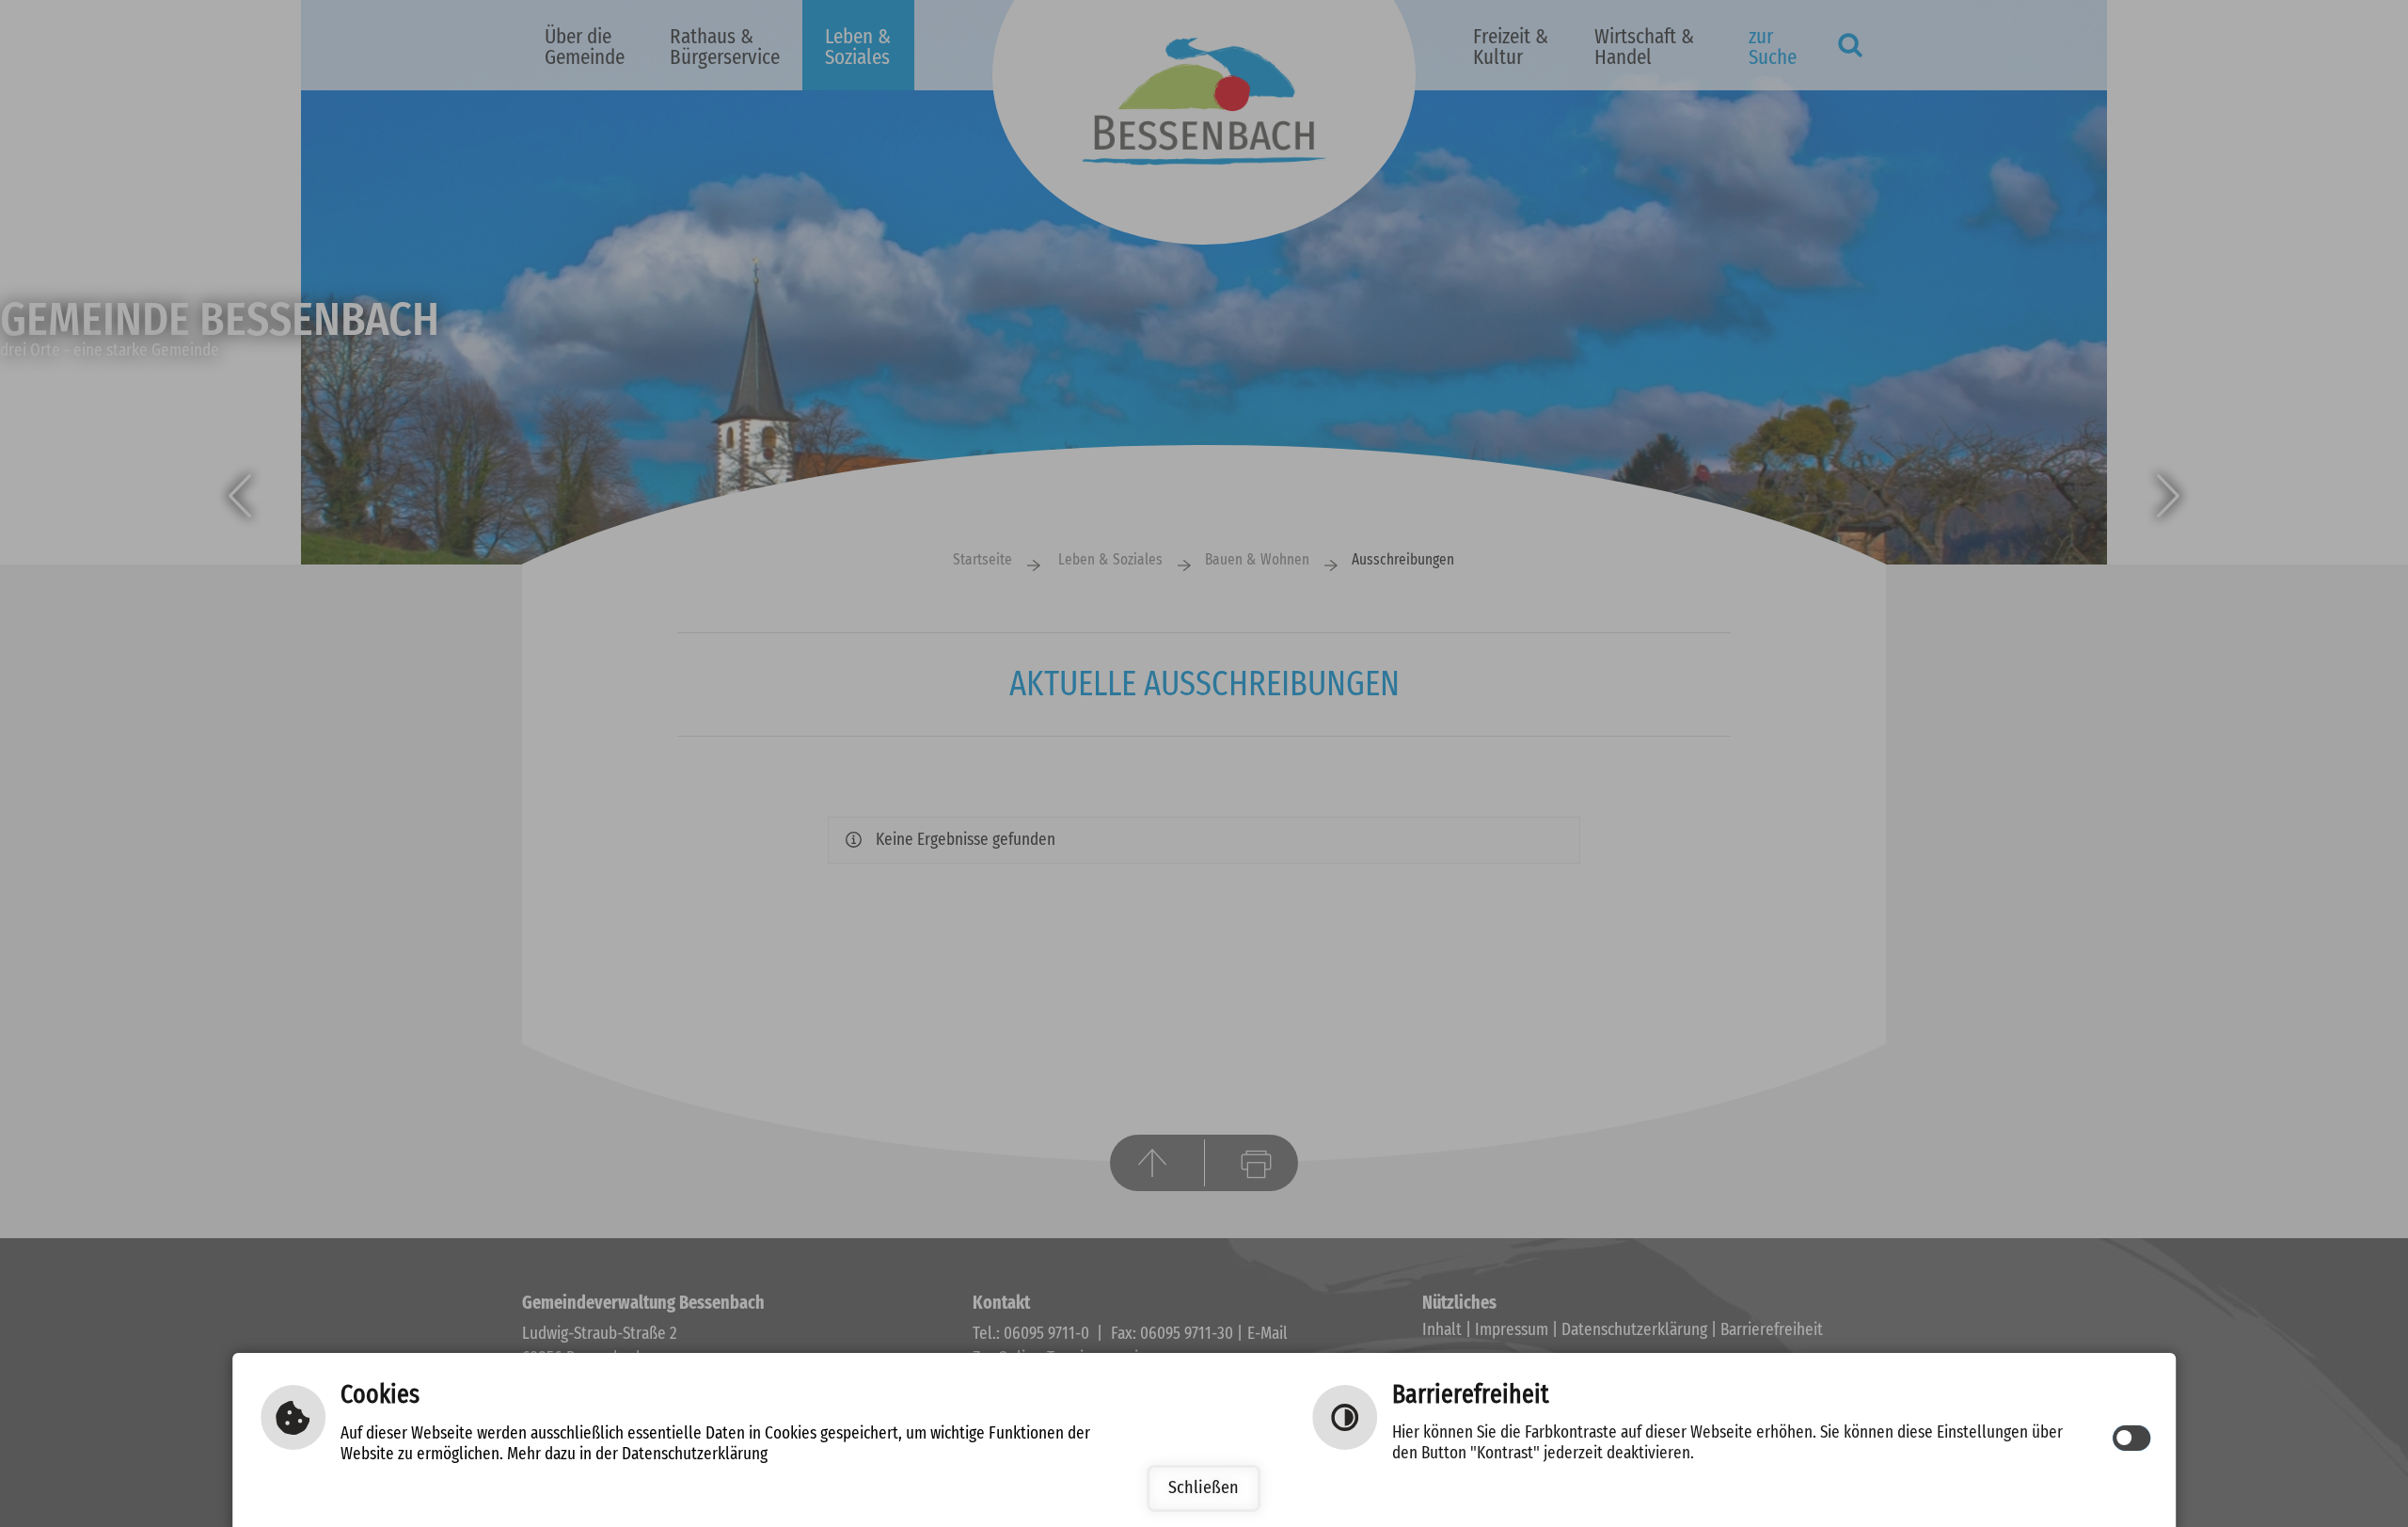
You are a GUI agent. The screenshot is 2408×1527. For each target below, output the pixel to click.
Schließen (1204, 1488)
